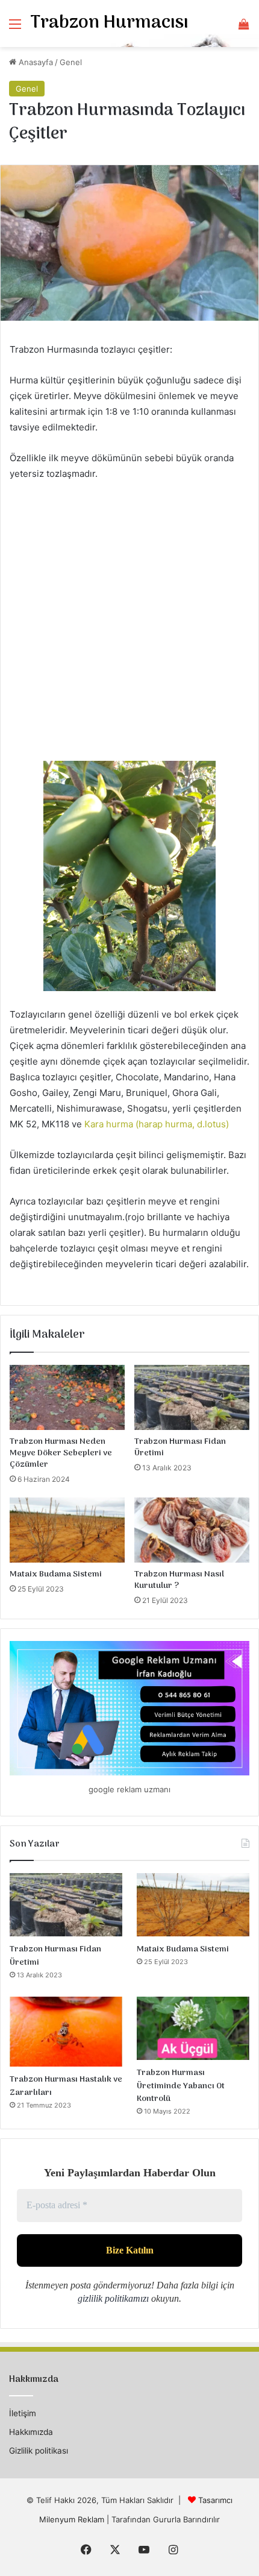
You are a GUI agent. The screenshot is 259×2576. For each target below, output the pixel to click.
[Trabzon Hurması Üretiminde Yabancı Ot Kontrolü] (193, 2029)
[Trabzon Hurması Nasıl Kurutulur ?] (192, 1530)
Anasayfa (35, 62)
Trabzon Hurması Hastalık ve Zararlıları (66, 2086)
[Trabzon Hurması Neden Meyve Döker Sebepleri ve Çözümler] (67, 1397)
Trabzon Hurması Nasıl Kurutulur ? (179, 1580)
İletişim (23, 2413)
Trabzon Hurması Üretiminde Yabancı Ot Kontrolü (181, 2086)
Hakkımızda (31, 2432)
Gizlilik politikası (39, 2451)
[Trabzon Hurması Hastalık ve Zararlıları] (66, 2032)
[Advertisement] (129, 626)
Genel (71, 62)
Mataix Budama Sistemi (56, 1574)
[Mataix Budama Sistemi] (67, 1530)
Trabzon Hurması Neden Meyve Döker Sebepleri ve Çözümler (61, 1453)
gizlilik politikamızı (113, 2298)
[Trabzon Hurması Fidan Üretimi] (192, 1397)
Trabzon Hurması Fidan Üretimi (180, 1447)
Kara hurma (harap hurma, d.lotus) (157, 1124)
